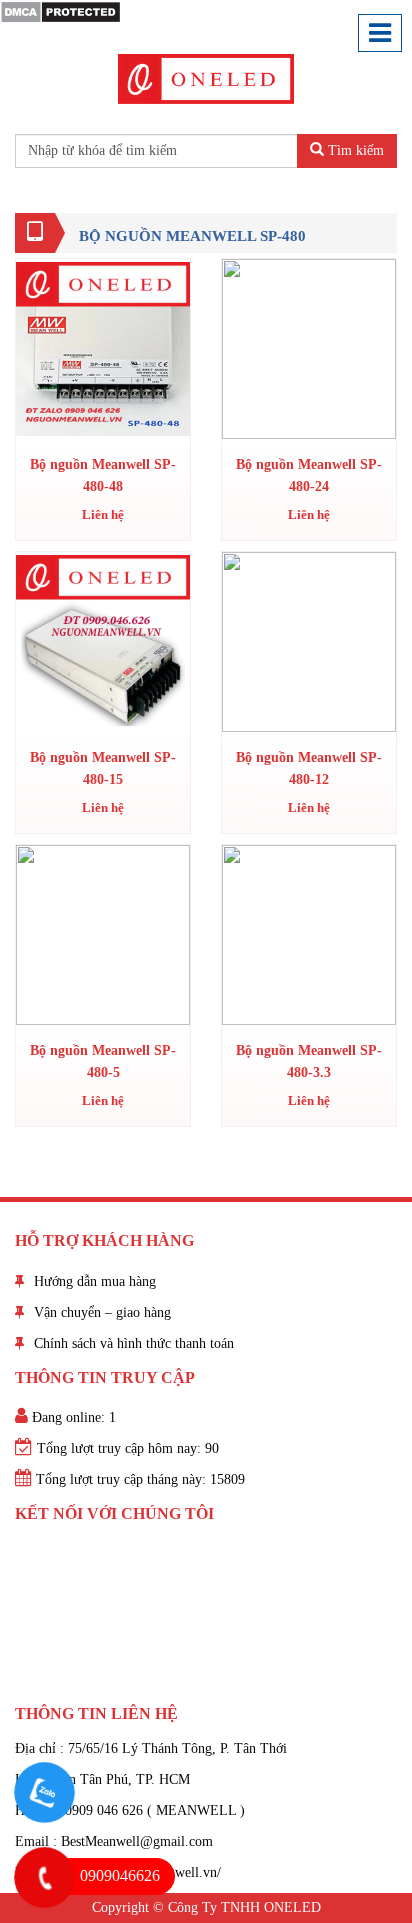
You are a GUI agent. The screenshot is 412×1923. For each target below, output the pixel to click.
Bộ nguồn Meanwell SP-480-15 (103, 768)
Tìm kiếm (354, 150)
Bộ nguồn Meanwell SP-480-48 (103, 475)
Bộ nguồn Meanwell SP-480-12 (309, 768)
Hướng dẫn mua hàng (95, 1281)
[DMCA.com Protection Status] (60, 10)
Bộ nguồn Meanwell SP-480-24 (309, 475)
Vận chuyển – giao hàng (102, 1312)
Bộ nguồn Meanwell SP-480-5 (103, 1061)
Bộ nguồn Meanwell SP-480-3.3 (309, 1061)
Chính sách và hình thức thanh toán (134, 1343)
